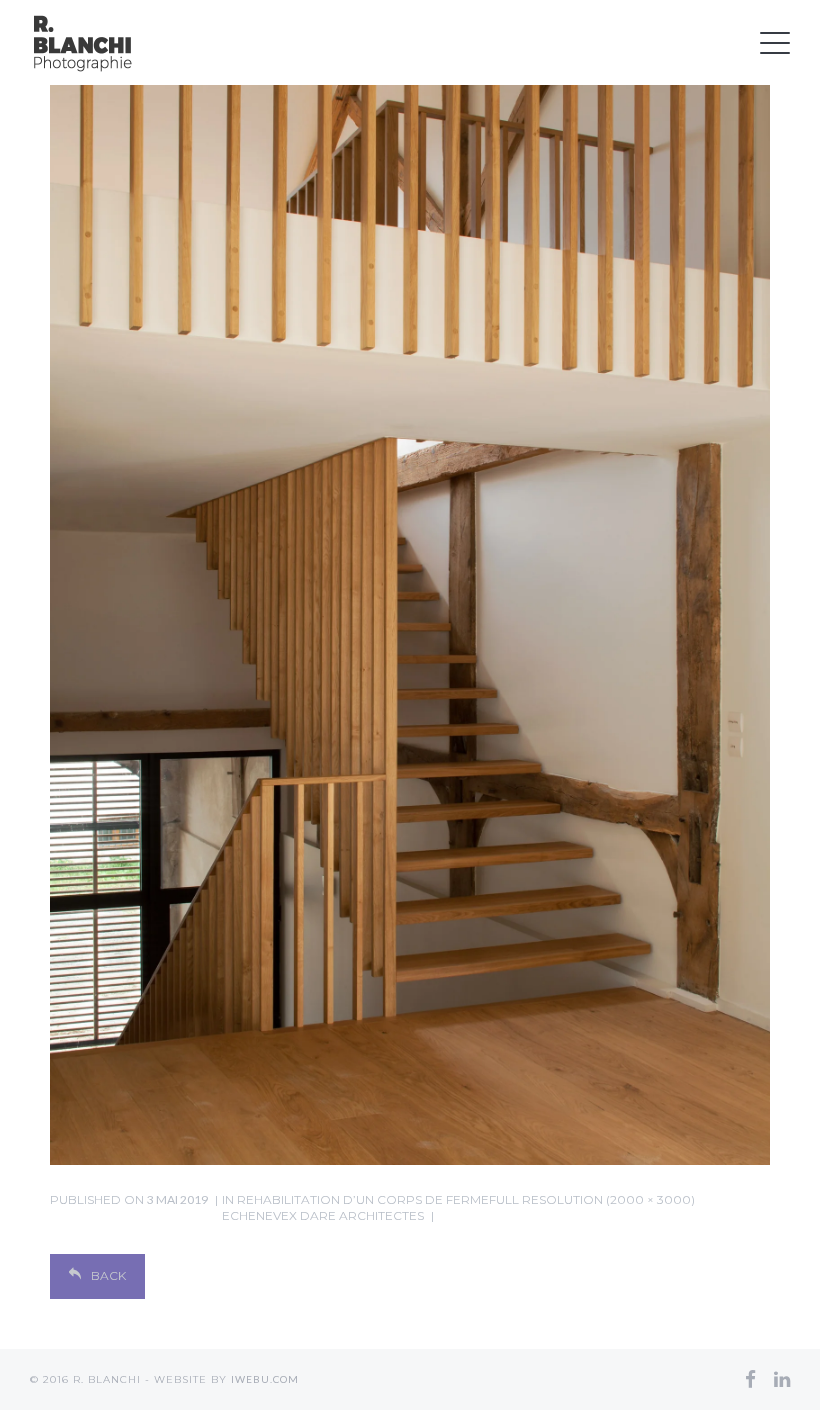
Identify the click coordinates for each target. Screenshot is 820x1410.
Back (108, 1275)
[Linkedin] (782, 1379)
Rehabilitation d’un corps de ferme (355, 1207)
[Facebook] (750, 1379)
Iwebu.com (265, 1379)
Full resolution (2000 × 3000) (592, 1199)
